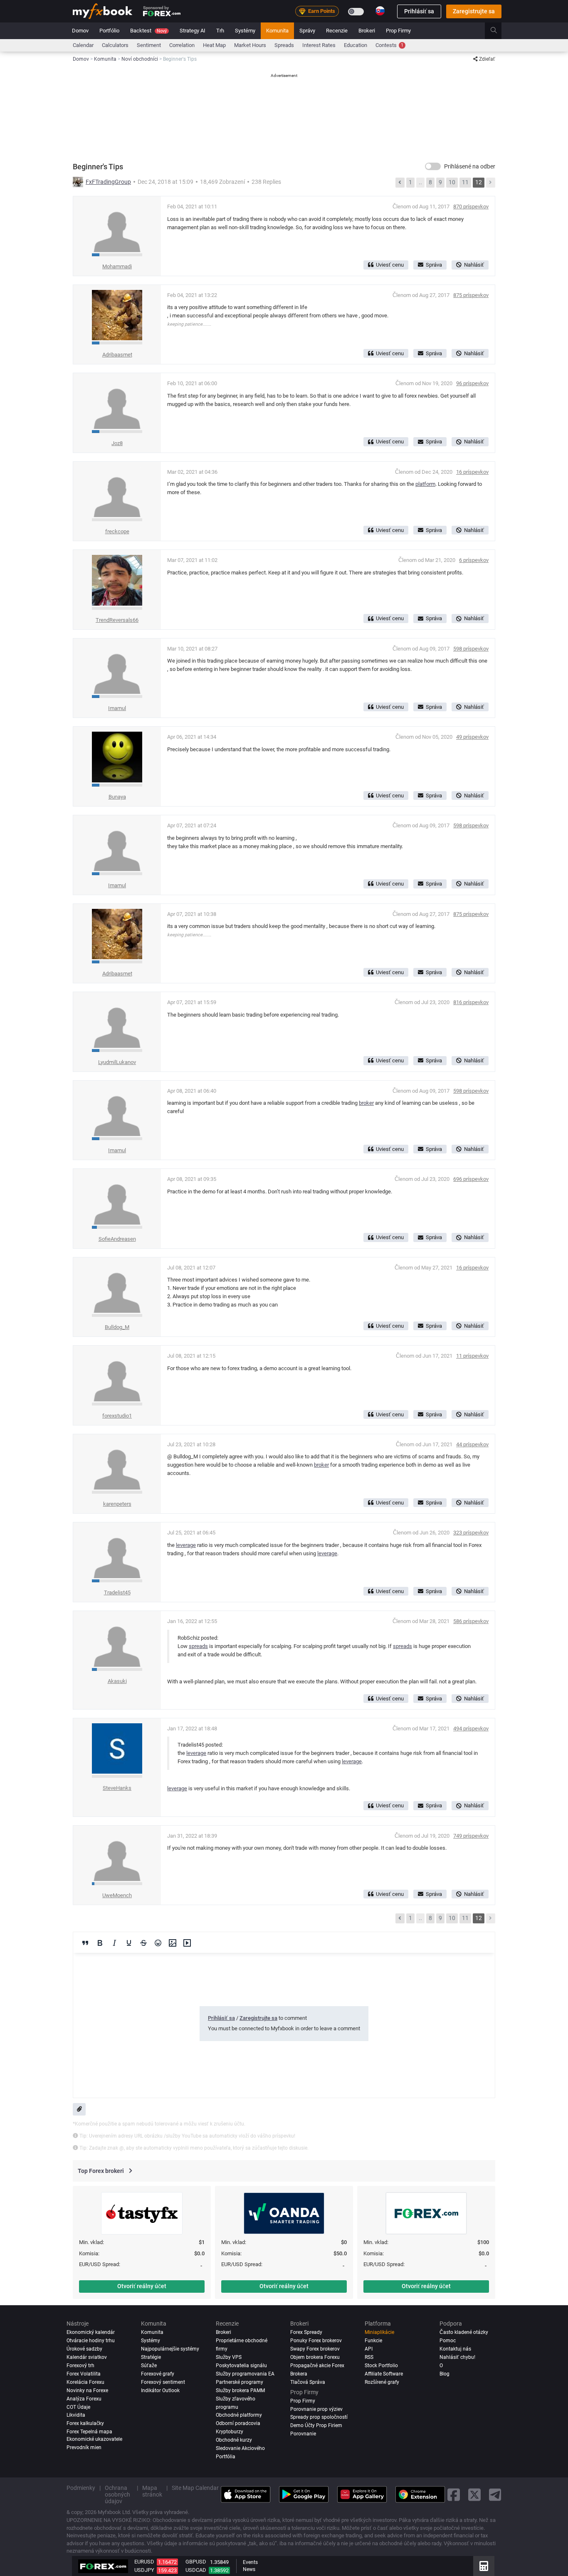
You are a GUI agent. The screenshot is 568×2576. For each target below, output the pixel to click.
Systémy (245, 31)
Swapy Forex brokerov (315, 2349)
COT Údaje (78, 2407)
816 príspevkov (471, 1002)
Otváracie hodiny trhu (91, 2341)
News (249, 2569)
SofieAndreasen (117, 1239)
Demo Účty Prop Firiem (316, 2425)
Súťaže (149, 2366)
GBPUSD (196, 2562)
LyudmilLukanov (117, 1062)
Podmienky (81, 2488)
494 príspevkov (471, 1728)
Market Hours (250, 45)
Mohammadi (117, 266)
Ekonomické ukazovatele (94, 2439)
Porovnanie (303, 2434)
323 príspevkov (471, 1533)
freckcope (117, 531)
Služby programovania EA (245, 2374)
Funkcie (373, 2341)
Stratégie (151, 2357)
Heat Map (214, 45)
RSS (369, 2357)
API (369, 2349)
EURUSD (144, 2562)
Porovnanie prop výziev (316, 2409)
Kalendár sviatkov (87, 2357)
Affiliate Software (384, 2374)
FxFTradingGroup (108, 182)
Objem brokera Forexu (315, 2357)
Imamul (117, 708)
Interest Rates (319, 45)
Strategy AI (193, 31)
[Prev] (400, 183)
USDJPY (144, 2570)
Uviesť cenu (390, 265)
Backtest (148, 31)
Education (356, 45)
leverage (186, 1545)
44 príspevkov (472, 1444)
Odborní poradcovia (238, 2423)
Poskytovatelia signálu (241, 2366)
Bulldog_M (117, 1327)
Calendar (83, 45)
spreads (198, 1646)
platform (425, 484)
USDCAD (196, 2570)
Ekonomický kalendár (91, 2332)
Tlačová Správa (308, 2382)
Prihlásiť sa (419, 11)
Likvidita (76, 2415)
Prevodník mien (84, 2447)
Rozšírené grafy (382, 2382)
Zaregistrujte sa (474, 11)
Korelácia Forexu (85, 2382)
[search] (498, 31)
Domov (80, 31)
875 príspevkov (471, 295)
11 (465, 182)
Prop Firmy (398, 31)
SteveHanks (117, 1788)
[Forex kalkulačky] (484, 2566)
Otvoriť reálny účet (142, 2286)
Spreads (284, 45)
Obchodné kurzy (234, 2440)
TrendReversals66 (117, 620)
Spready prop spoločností (319, 2417)
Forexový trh (80, 2366)
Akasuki (117, 1681)
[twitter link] (474, 2495)
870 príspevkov (471, 207)
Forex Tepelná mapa (89, 2432)
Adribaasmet (117, 355)
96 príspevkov (472, 383)
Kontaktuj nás (455, 2349)
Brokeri (367, 31)
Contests (389, 45)
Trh (220, 31)
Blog (445, 2374)
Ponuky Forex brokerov (316, 2341)
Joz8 (117, 443)
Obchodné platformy (239, 2415)
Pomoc (448, 2341)
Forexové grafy (158, 2374)
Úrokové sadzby (84, 2349)
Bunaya (117, 797)
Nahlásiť (474, 265)
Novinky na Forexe (87, 2390)
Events (250, 2562)
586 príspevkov (471, 1621)
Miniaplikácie (379, 2332)
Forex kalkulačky (85, 2423)
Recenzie (337, 31)
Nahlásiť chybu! (457, 2357)
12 (479, 182)
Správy (307, 31)
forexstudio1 (117, 1416)
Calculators (115, 45)
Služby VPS (229, 2357)
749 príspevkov (471, 1836)
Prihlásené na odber (470, 166)
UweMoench (117, 1895)
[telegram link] (495, 2495)
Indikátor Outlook (160, 2390)
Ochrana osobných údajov (117, 2494)
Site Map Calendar (195, 2488)
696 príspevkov (471, 1179)
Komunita (277, 31)
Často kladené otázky (464, 2332)
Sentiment (149, 45)
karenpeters (117, 1504)
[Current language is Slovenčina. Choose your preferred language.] (380, 11)
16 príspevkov (472, 472)
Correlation (182, 45)
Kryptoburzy (230, 2432)
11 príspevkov (472, 1356)
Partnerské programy (240, 2382)
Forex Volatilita (84, 2374)
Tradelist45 (117, 1592)
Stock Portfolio (381, 2366)
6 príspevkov (474, 560)
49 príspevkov (472, 737)
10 (452, 182)
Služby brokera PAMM (240, 2390)
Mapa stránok (152, 2491)
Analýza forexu (84, 2399)
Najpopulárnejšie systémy (170, 2349)
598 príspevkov (471, 649)
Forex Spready (306, 2332)
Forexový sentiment (163, 2382)
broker (366, 1103)
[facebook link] (454, 2495)
